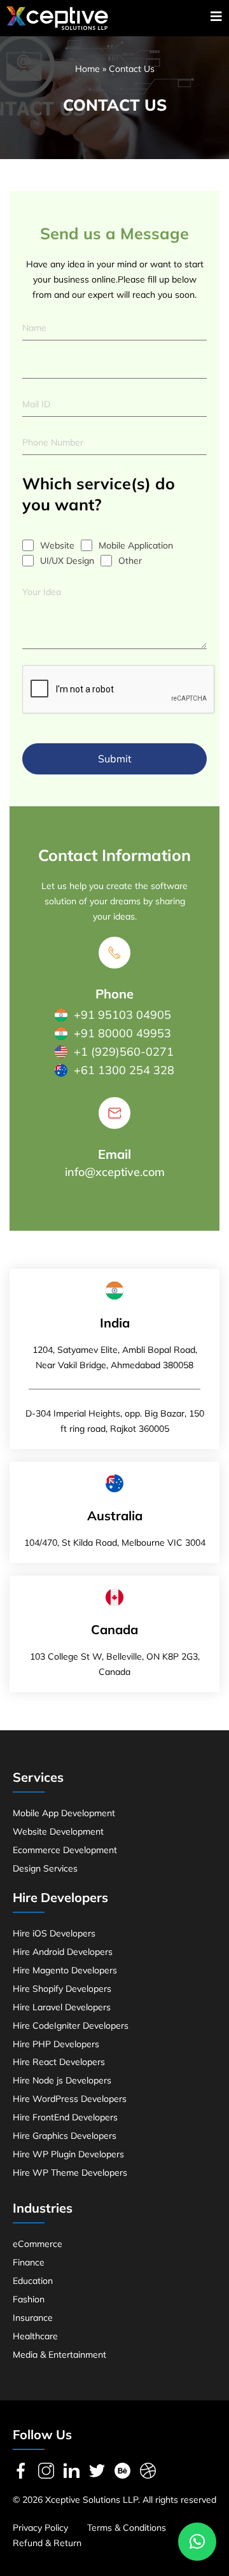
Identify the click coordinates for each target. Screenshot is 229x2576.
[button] (197, 2542)
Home (87, 69)
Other (130, 561)
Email (114, 1154)
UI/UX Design (67, 561)
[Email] (114, 1113)
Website (57, 545)
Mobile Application (136, 545)
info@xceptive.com (115, 1172)
